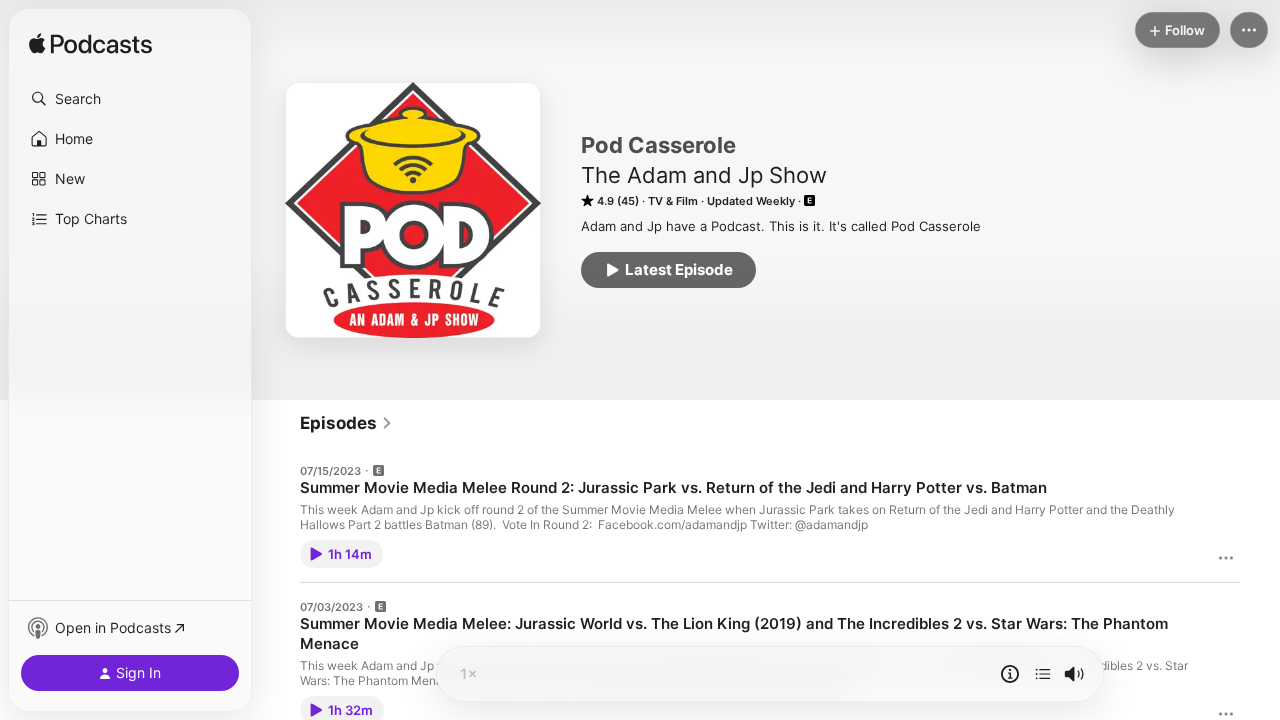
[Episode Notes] (1010, 674)
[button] (130, 99)
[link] (346, 423)
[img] (90, 45)
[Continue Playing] (1043, 674)
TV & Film (673, 201)
